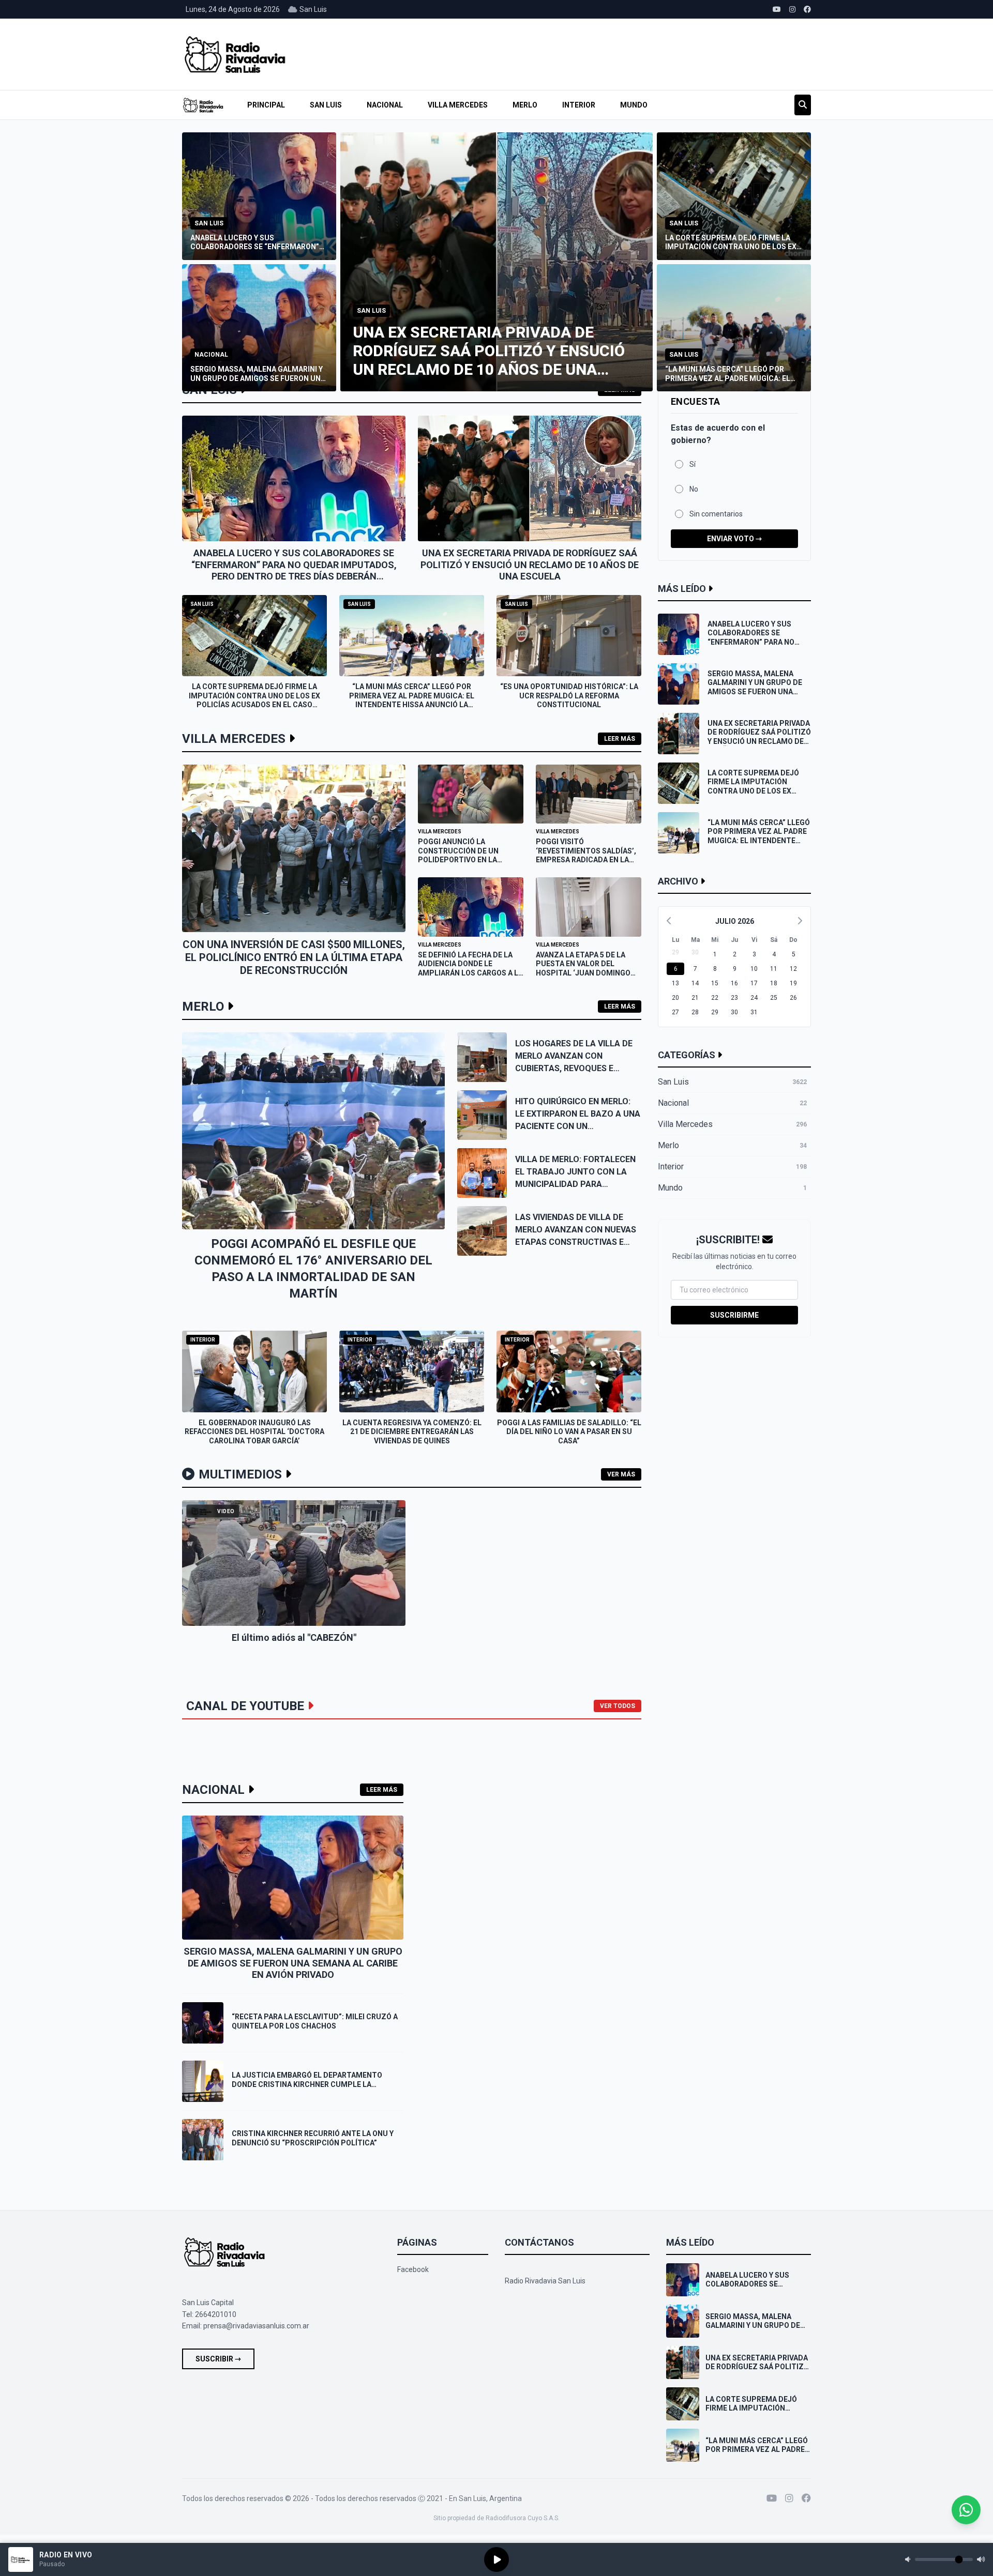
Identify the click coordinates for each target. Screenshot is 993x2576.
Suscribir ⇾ (218, 2359)
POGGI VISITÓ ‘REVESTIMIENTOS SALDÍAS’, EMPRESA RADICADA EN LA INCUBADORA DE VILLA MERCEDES (586, 860)
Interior (579, 105)
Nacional (385, 105)
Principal (266, 105)
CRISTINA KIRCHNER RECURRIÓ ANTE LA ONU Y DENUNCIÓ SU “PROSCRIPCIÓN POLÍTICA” (313, 2138)
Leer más (620, 739)
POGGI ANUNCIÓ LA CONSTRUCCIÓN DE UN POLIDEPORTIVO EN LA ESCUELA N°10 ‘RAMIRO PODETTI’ (459, 860)
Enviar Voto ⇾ (734, 539)
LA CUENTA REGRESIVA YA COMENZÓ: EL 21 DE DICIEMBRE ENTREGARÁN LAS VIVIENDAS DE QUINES (412, 1432)
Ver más (621, 1474)
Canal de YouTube (245, 1706)
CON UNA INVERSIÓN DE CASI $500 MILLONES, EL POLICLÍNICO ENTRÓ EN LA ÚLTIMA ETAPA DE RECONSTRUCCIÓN (294, 957)
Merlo (525, 105)
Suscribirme (734, 1315)
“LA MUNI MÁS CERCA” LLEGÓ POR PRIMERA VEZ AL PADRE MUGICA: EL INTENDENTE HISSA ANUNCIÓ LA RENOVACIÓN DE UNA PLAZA (412, 700)
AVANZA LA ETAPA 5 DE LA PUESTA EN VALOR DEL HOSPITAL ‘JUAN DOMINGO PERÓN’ (583, 969)
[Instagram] (789, 2498)
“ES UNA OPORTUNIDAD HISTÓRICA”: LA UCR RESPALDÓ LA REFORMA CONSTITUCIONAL (569, 696)
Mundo (634, 105)
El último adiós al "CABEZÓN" (294, 1637)
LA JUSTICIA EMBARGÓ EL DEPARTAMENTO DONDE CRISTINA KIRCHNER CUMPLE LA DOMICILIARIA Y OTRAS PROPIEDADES (307, 2084)
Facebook (413, 2269)
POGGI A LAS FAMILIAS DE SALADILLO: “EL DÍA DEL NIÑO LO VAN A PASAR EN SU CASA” (569, 1432)
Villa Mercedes (458, 105)
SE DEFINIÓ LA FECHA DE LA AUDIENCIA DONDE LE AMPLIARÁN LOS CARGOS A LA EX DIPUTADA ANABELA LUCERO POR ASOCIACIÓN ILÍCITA (470, 978)
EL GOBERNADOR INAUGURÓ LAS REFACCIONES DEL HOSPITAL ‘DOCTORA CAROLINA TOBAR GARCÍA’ (254, 1432)
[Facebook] (806, 2498)
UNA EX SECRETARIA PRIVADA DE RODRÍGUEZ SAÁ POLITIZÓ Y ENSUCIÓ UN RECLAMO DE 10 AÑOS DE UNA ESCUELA (530, 565)
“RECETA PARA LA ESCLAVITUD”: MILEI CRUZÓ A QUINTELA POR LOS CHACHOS (315, 2021)
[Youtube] (772, 2498)
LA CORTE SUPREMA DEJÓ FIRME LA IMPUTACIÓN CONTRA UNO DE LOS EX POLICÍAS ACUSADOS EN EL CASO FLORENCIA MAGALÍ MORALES (254, 700)
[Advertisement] (612, 54)
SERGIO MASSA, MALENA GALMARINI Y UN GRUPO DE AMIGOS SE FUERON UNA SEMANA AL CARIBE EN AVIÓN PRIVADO (293, 1963)
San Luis (326, 105)
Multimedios (240, 1474)
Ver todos (618, 1706)
